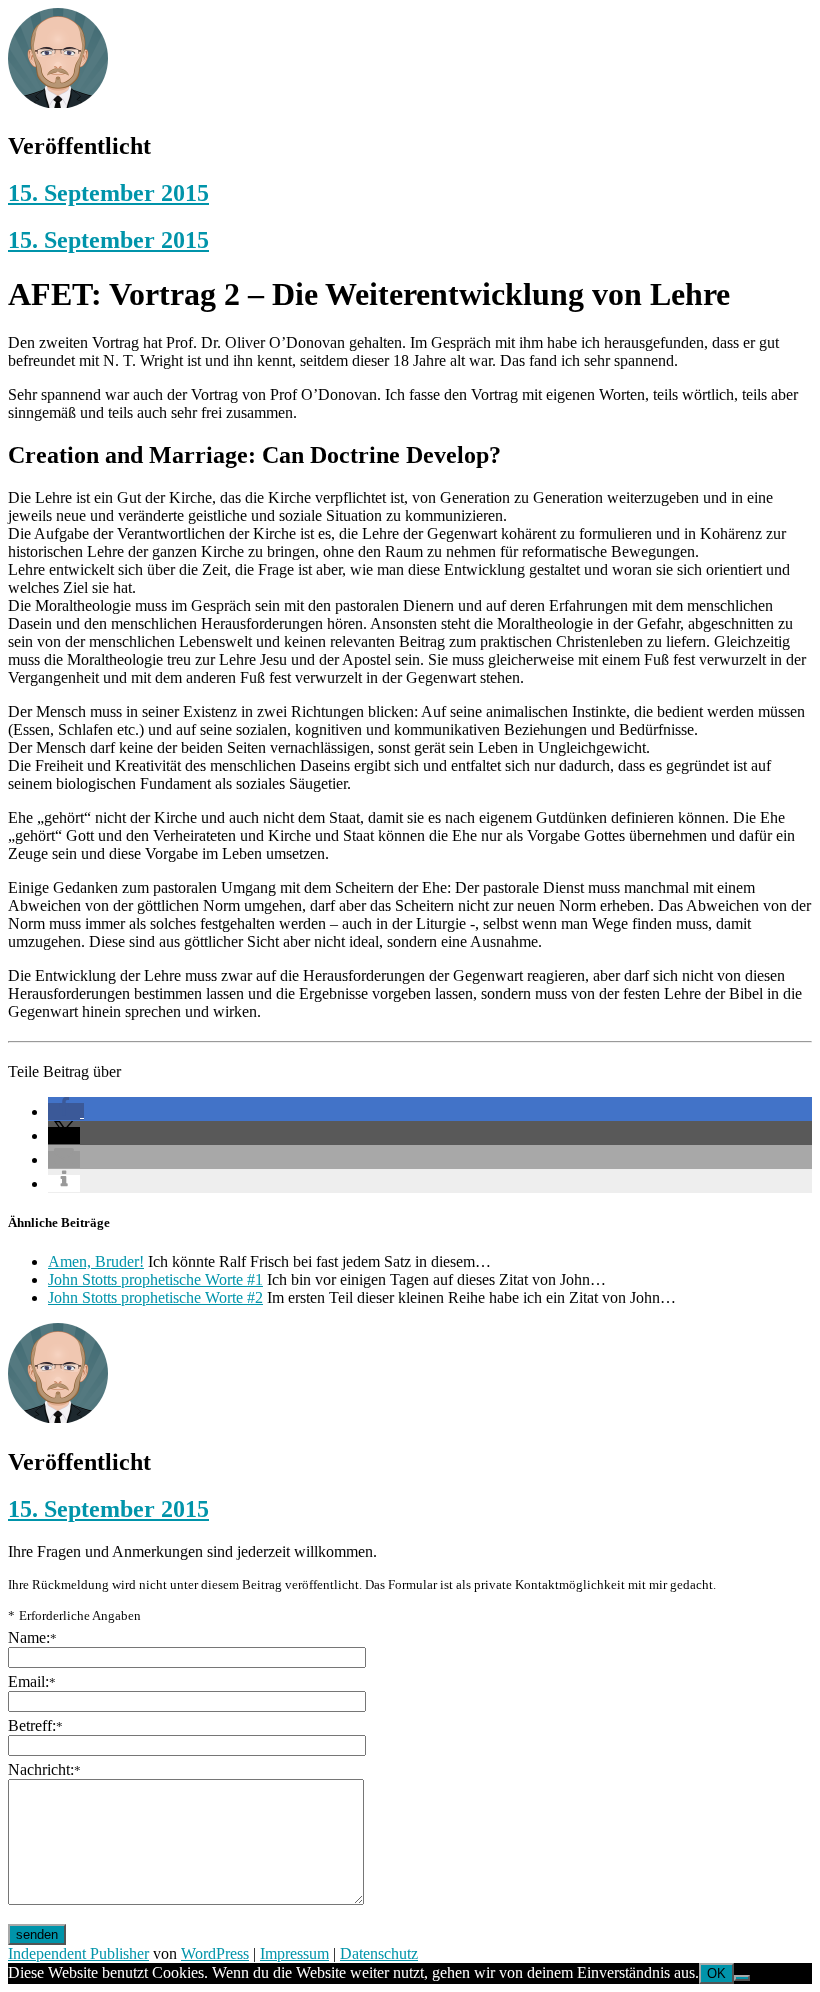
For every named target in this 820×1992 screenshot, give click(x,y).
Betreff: (35, 1725)
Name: (32, 1637)
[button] (66, 1111)
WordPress (215, 1953)
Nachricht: (44, 1769)
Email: (32, 1681)
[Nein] (742, 1978)
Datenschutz (379, 1953)
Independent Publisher (78, 1953)
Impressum (294, 1953)
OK (716, 1973)
